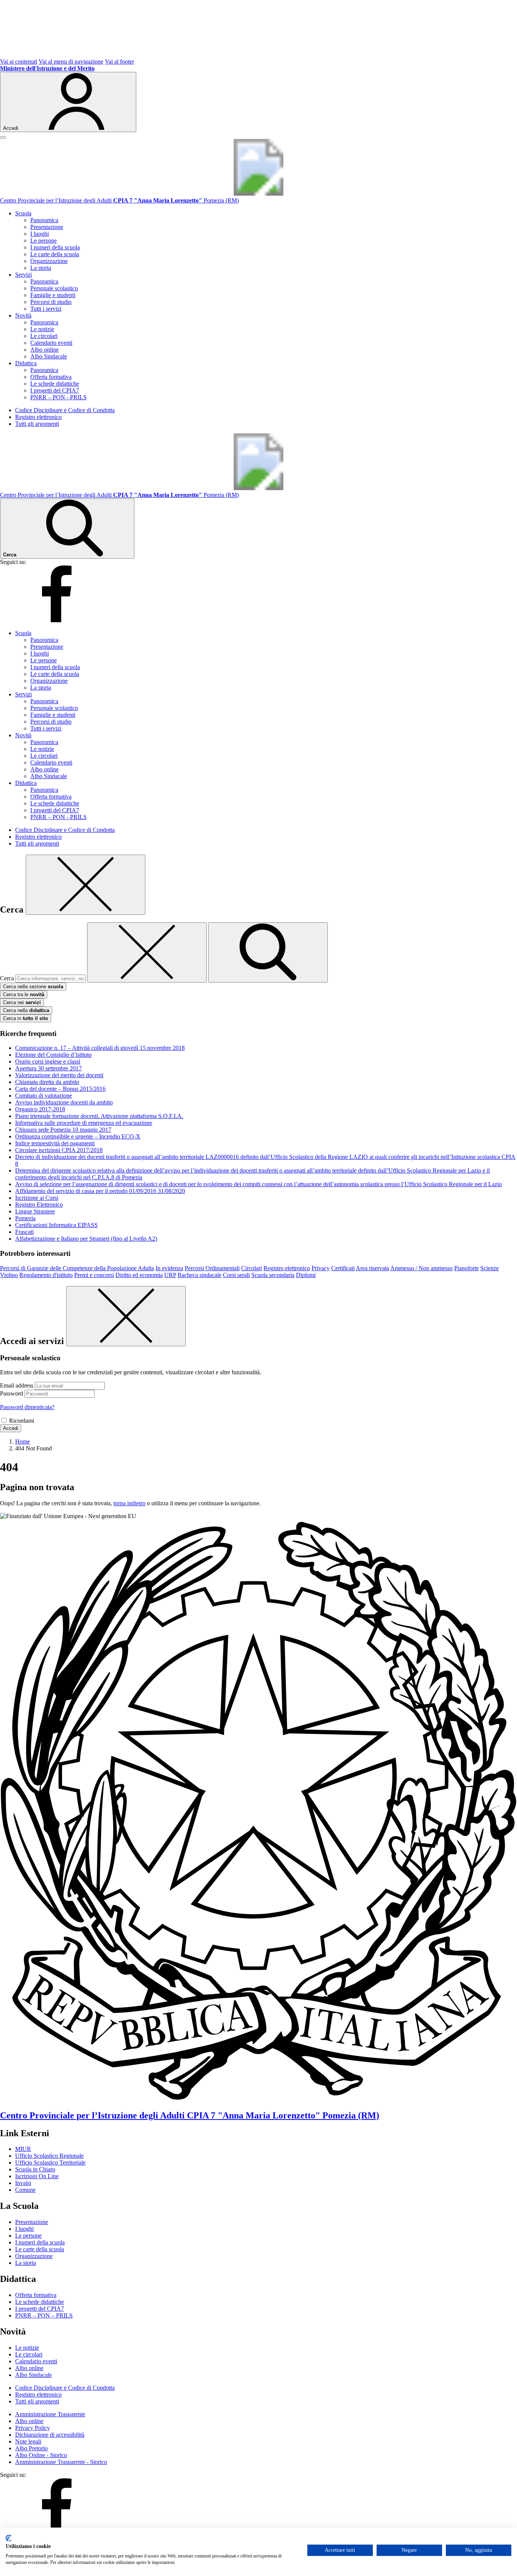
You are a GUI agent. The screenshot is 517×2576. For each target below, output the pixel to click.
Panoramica (44, 220)
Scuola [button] (23, 213)
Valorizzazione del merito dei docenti (59, 1075)
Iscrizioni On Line (37, 2176)
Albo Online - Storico (41, 2455)
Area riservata (372, 1268)
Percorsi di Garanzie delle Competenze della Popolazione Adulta (77, 1268)
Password (12, 1393)
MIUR (23, 2149)
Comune (25, 2190)
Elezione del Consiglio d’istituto (53, 1055)
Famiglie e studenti (53, 295)
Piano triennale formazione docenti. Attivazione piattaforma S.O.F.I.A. (99, 1116)
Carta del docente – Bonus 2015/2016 (60, 1089)
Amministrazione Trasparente (50, 2414)
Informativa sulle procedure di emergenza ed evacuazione (84, 1123)
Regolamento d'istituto (46, 1275)
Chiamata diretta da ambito (47, 1082)
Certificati (343, 1268)
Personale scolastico (54, 288)
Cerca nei (22, 1002)
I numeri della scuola (55, 247)
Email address (17, 1385)
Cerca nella (26, 1010)
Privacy (321, 1268)
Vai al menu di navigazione (71, 62)
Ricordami (22, 1421)
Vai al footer (119, 62)
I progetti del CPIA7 (55, 390)
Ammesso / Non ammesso (421, 1268)
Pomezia (25, 1218)
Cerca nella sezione (33, 987)
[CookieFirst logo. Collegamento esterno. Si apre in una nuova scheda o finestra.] (9, 2538)
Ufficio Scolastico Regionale (49, 2156)
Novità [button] (23, 315)
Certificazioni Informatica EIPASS (56, 1225)
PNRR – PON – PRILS (44, 2315)
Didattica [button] (26, 363)
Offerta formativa (51, 377)
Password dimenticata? (27, 1407)
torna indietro (129, 1503)
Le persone (44, 241)
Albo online (44, 350)
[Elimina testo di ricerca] (147, 952)
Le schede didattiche (55, 384)
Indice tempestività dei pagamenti (55, 1143)
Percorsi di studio (51, 302)
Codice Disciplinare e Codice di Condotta (65, 410)
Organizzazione (49, 261)
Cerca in (26, 1018)
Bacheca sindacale (199, 1275)
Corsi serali (236, 1275)
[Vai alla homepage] (258, 194)
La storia (41, 268)
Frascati (24, 1232)
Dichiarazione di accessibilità (50, 2435)
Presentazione (47, 227)
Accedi (11, 1428)
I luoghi (40, 234)
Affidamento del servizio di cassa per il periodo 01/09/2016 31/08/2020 (100, 1191)
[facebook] (57, 620)
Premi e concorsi (94, 1275)
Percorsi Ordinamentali (212, 1268)
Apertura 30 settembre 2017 (48, 1068)
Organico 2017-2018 (40, 1109)
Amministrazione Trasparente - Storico (61, 2462)
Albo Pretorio (31, 2448)
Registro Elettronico (39, 1205)
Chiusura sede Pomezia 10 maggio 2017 (63, 1130)
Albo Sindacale (49, 356)
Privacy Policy (33, 2428)
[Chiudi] (86, 885)
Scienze (490, 1268)
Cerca (7, 978)
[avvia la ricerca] (268, 952)
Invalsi (23, 2183)
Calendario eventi (51, 343)
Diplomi (306, 1275)
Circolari (251, 1268)
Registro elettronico (38, 417)
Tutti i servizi (46, 309)
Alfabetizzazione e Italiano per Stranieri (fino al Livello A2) (86, 1239)
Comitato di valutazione (44, 1096)
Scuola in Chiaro (35, 2169)
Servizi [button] (23, 275)
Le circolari (44, 336)
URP (170, 1275)
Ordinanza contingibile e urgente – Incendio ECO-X (78, 1136)
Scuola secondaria (273, 1275)
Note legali (28, 2441)
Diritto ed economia (139, 1275)
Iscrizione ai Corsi (37, 1198)
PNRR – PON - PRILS (58, 397)
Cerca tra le (24, 994)
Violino (9, 1275)
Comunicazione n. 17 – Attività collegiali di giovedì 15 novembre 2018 (100, 1048)
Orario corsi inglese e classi (48, 1061)
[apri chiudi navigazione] (3, 137)
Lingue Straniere (35, 1211)
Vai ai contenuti (19, 62)
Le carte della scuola (55, 254)
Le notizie (42, 329)
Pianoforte (466, 1268)
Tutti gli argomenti (37, 424)
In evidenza (169, 1268)
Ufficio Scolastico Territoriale (50, 2163)
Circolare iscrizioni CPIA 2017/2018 (59, 1150)
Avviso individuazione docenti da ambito (64, 1102)
